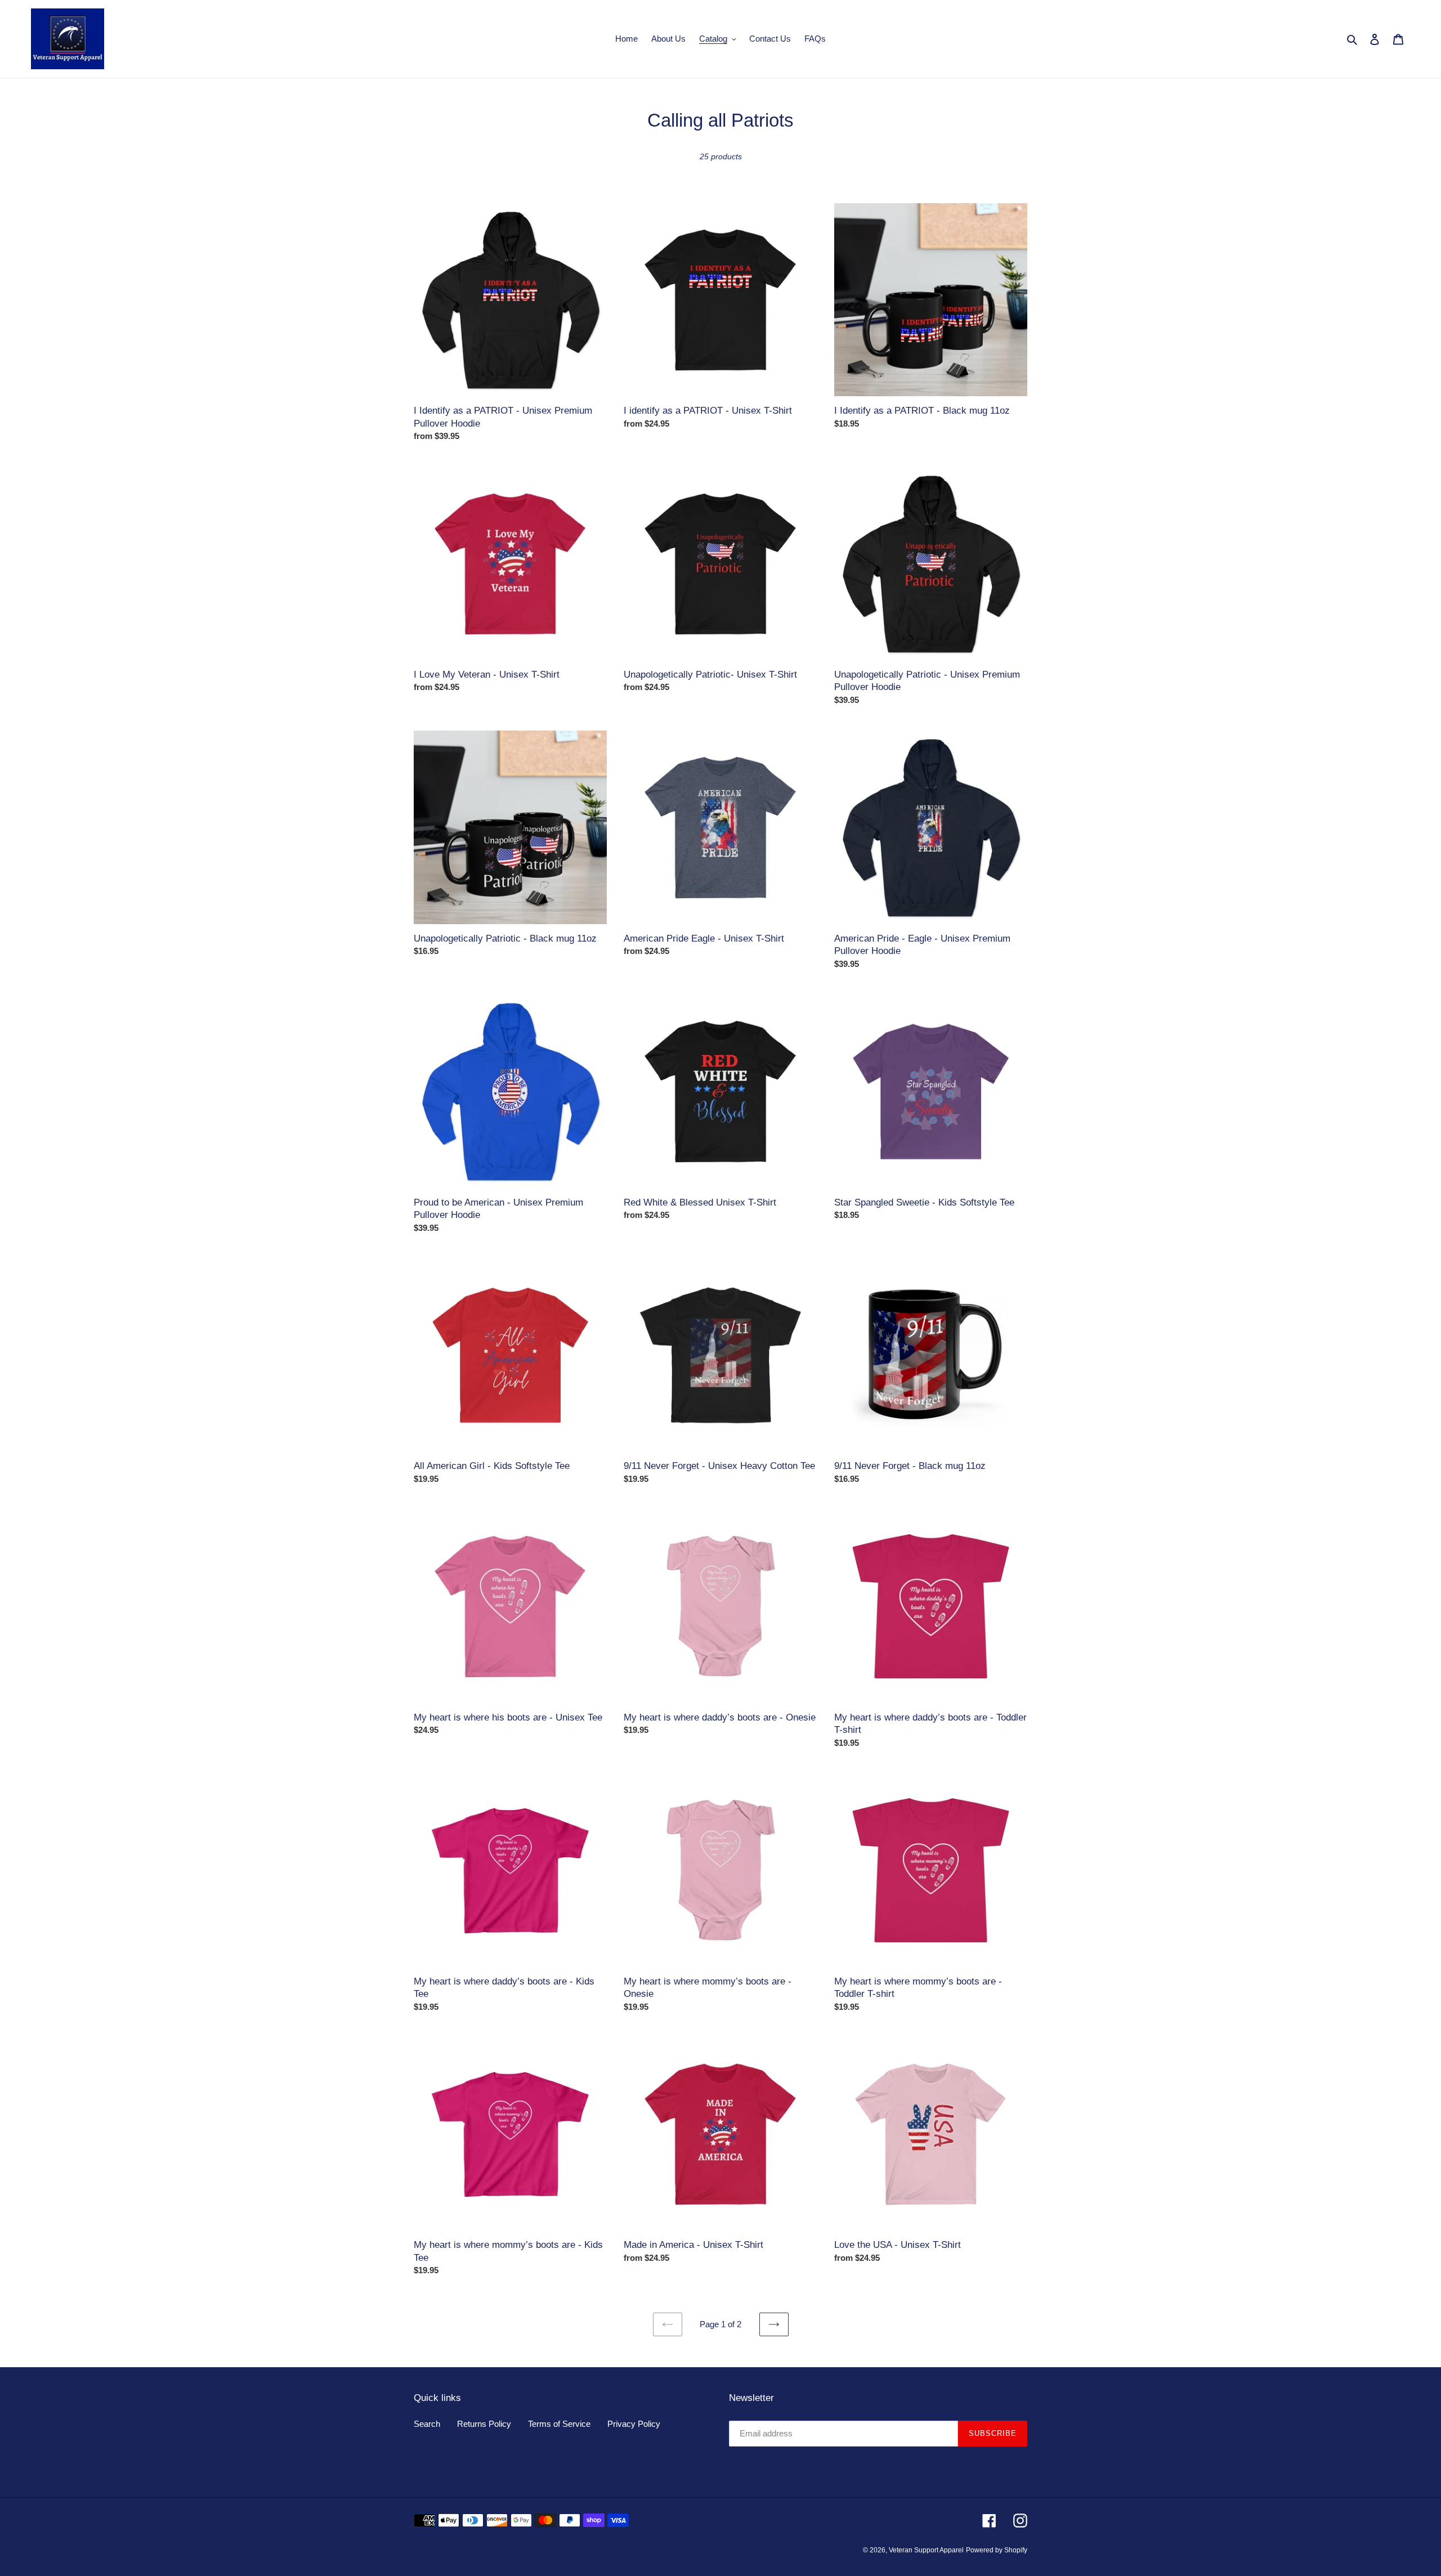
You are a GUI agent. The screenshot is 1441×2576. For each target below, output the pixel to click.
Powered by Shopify (997, 2550)
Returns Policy (484, 2424)
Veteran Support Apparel (926, 2550)
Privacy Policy (634, 2424)
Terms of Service (559, 2424)
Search (427, 2424)
